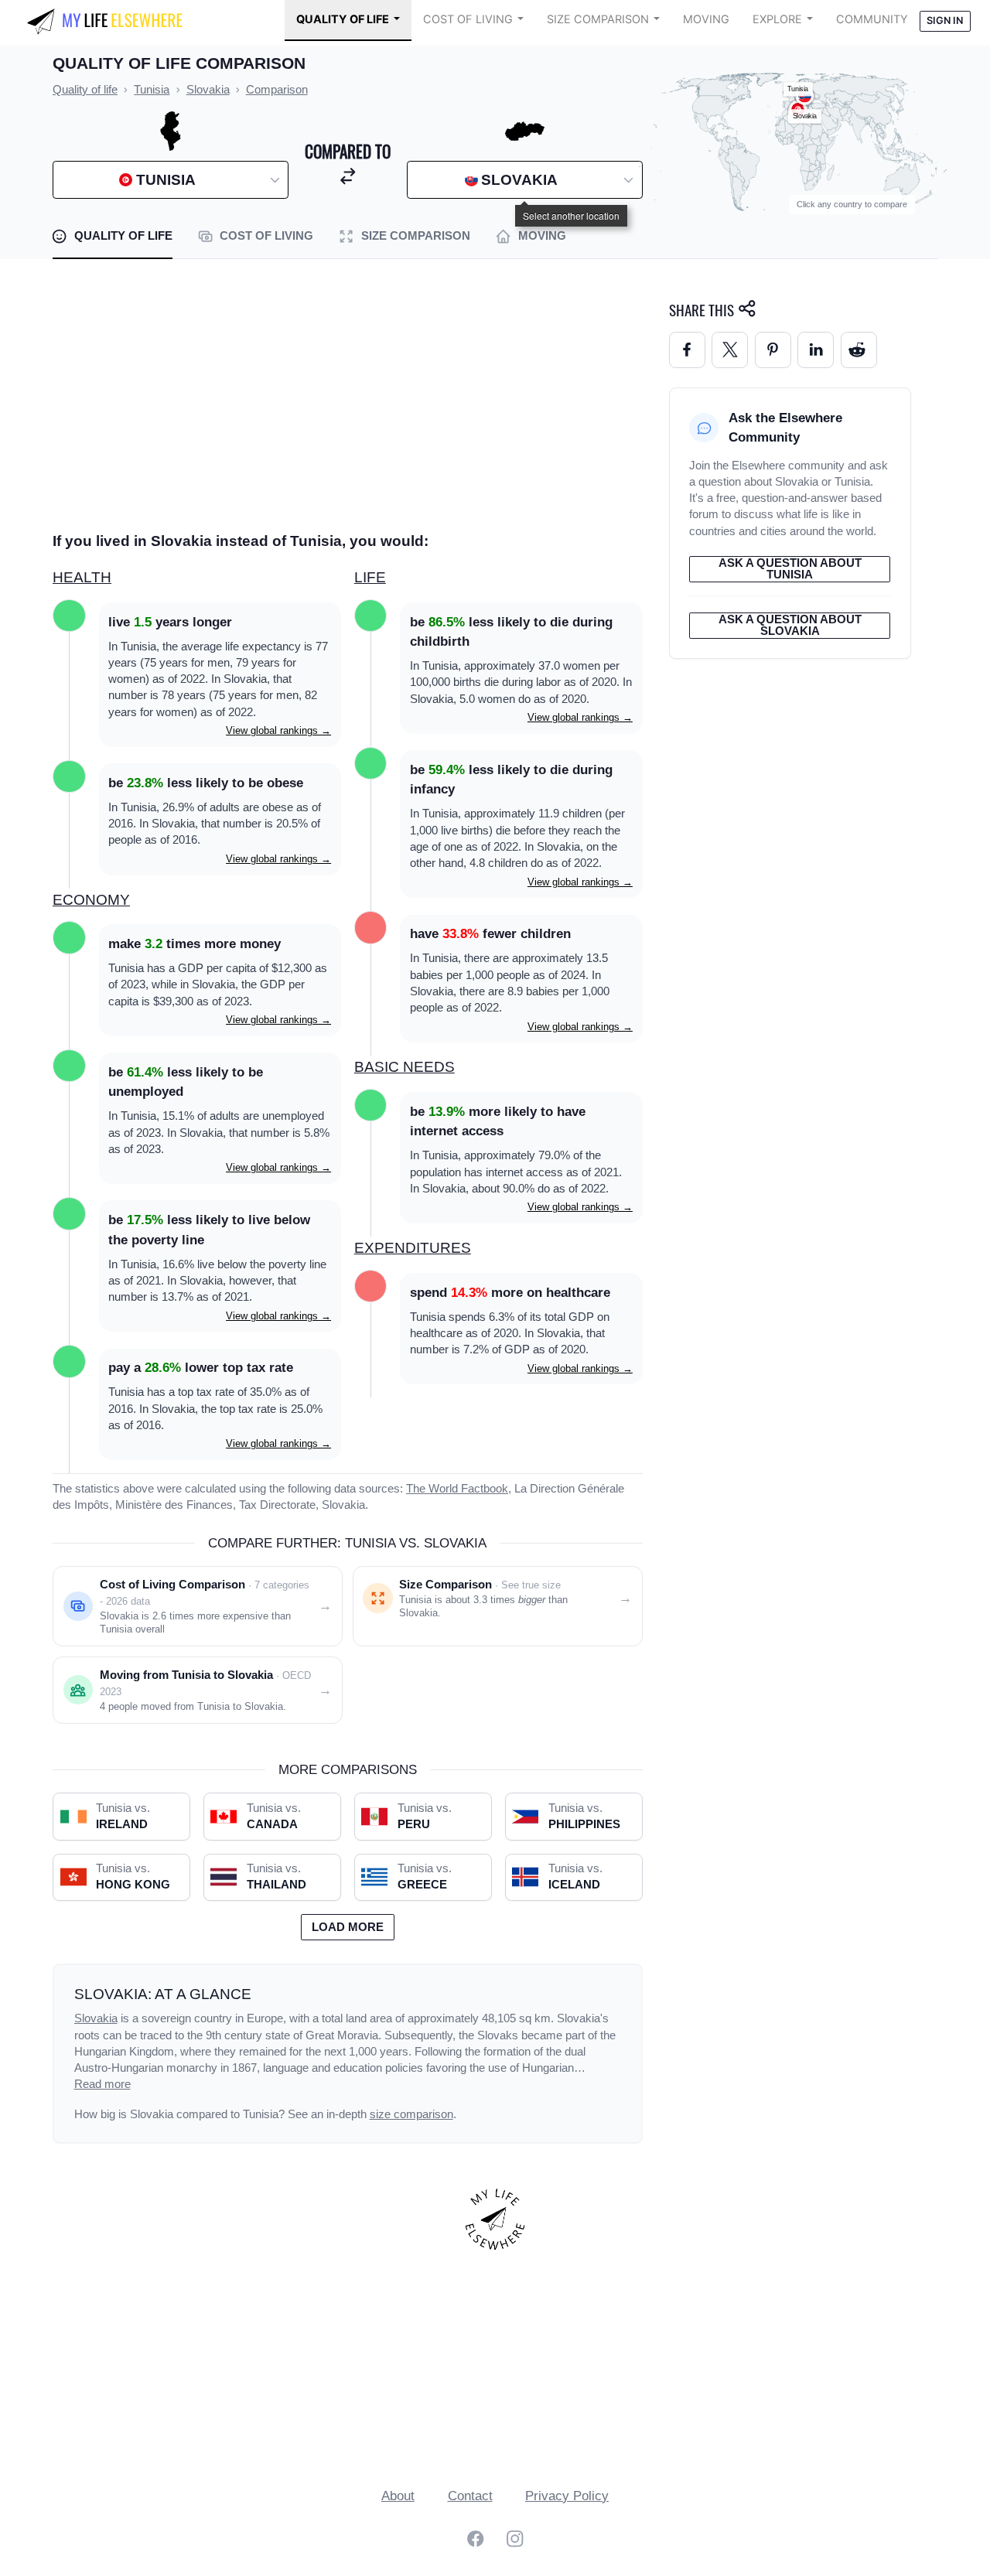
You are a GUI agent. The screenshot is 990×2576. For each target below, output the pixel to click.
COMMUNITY (872, 19)
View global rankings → (278, 730)
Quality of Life (343, 19)
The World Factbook (457, 1489)
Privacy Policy (567, 2496)
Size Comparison (598, 19)
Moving (706, 19)
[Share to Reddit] (859, 350)
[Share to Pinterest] (773, 350)
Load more (348, 1927)
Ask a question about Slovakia (790, 625)
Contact (470, 2496)
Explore (777, 19)
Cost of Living (468, 19)
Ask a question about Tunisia (790, 569)
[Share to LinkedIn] (816, 350)
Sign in (945, 20)
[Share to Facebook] (687, 350)
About (398, 2496)
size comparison (411, 2114)
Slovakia (96, 2018)
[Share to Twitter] (730, 350)
